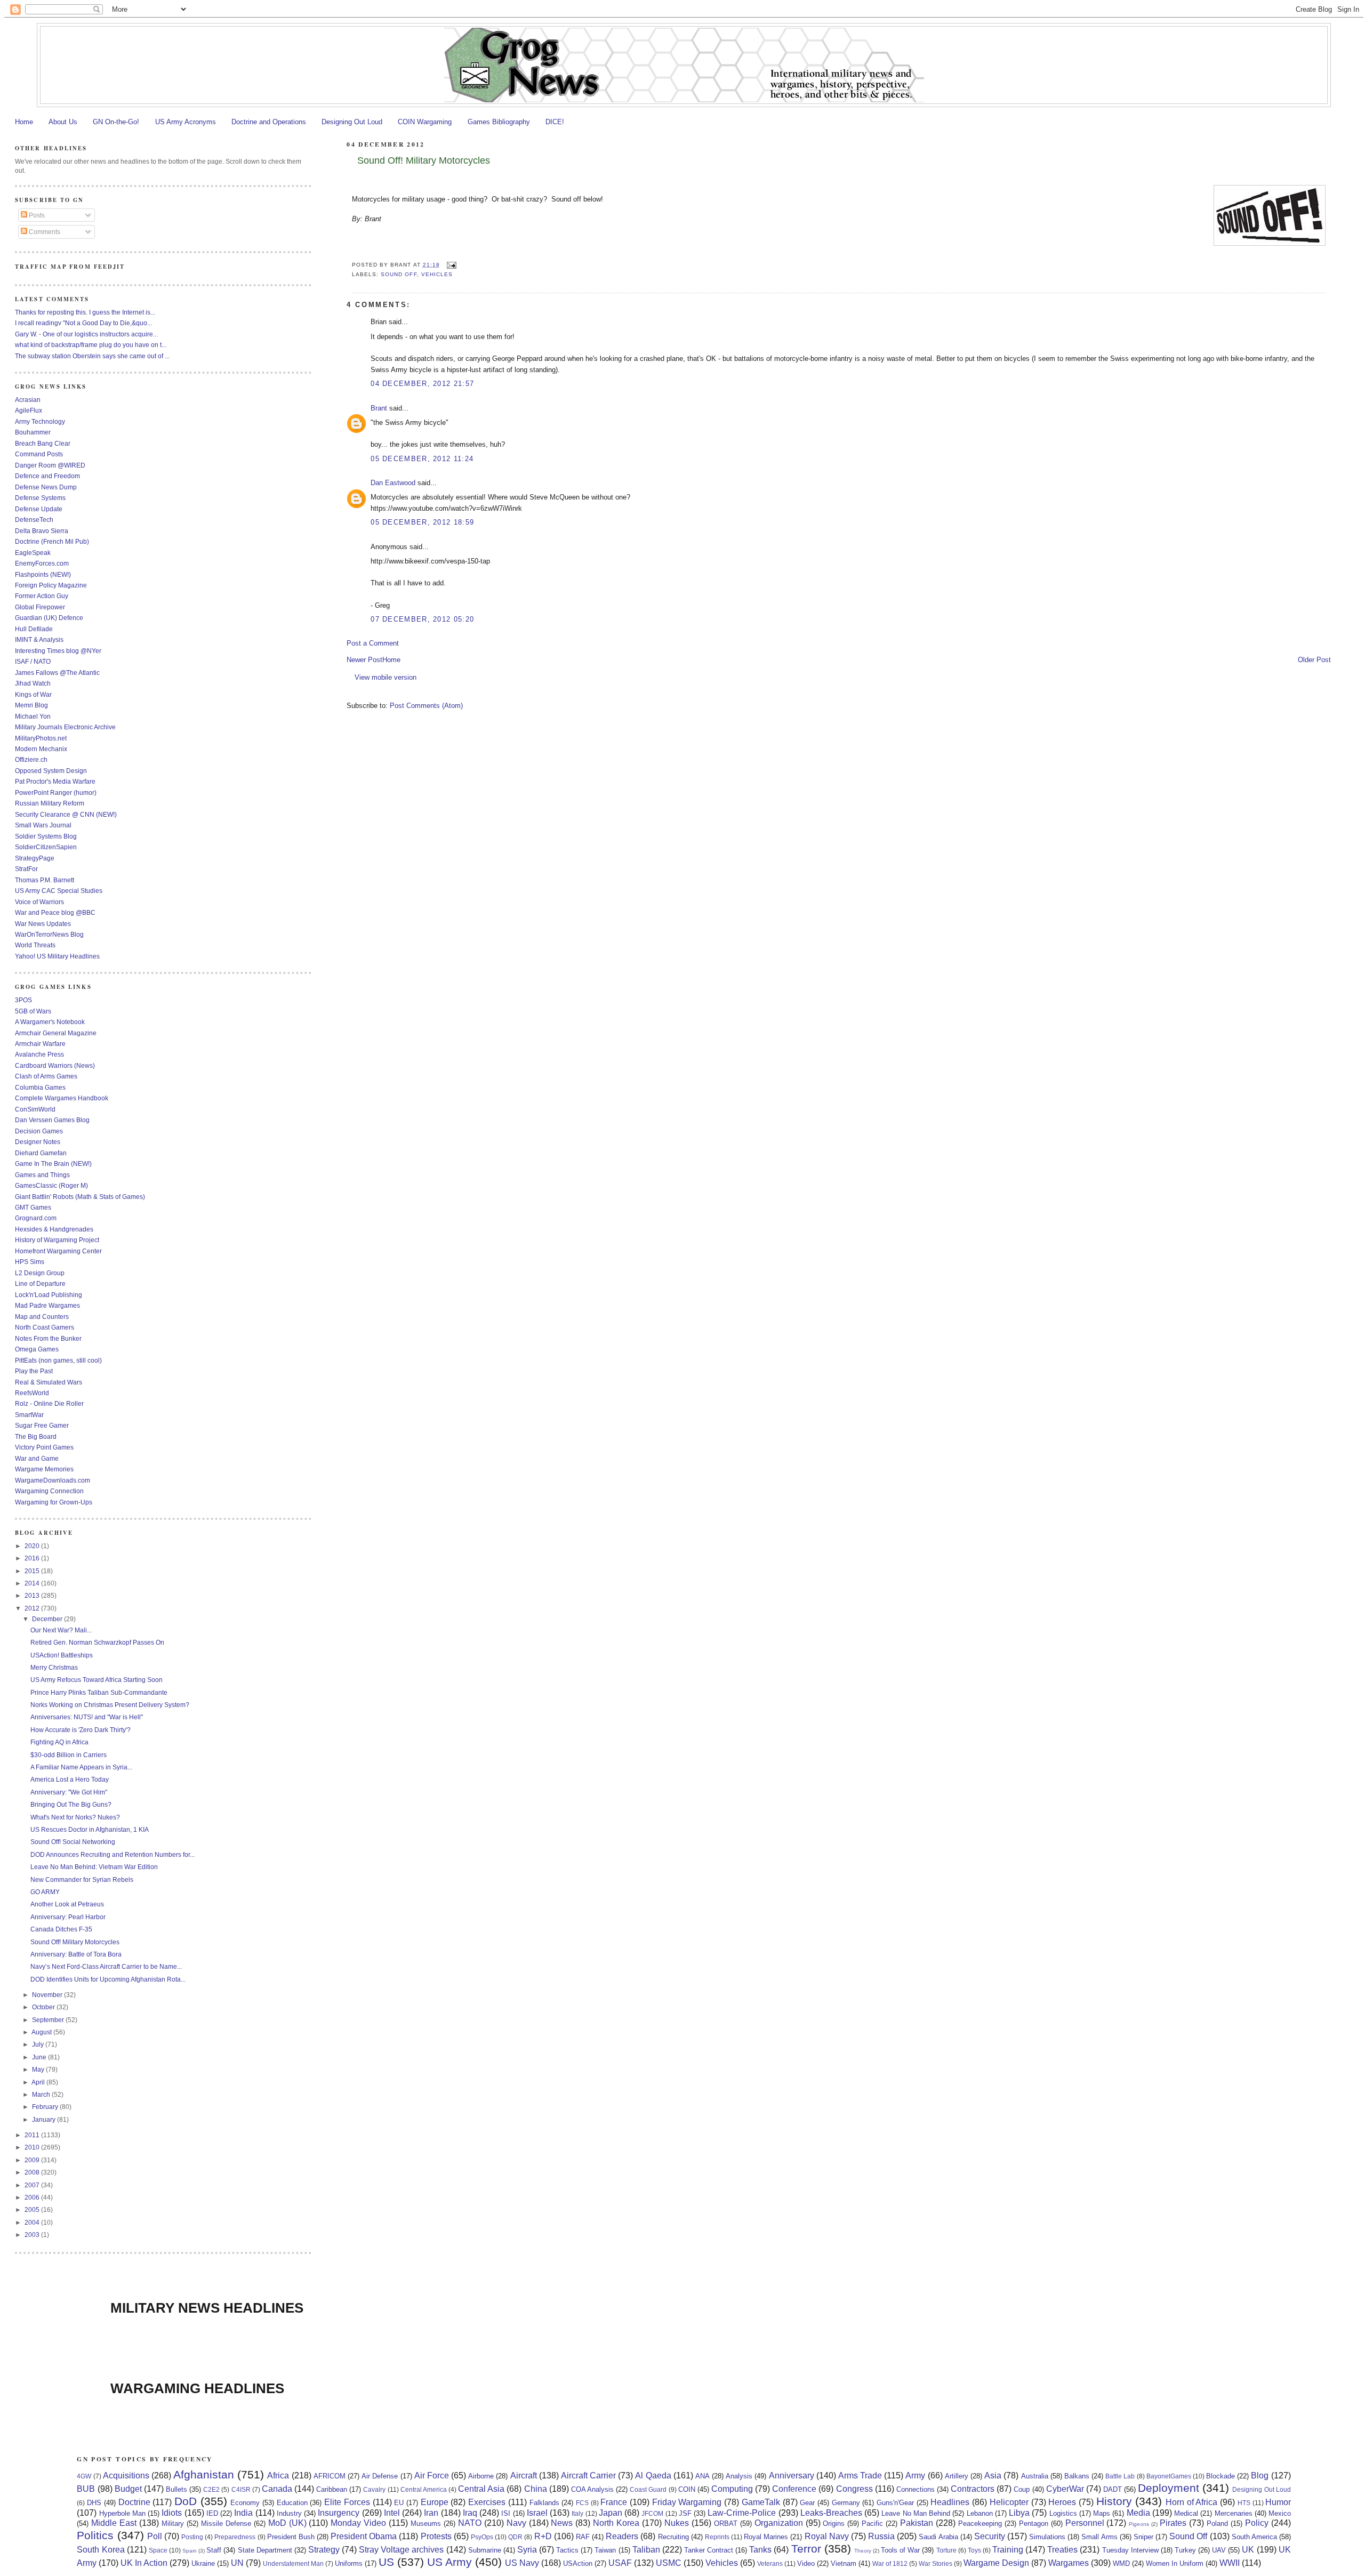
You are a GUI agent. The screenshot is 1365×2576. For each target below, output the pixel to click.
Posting (192, 2537)
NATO (470, 2523)
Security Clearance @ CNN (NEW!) (66, 814)
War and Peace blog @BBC (55, 912)
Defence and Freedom (47, 476)
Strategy (324, 2550)
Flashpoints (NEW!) (43, 574)
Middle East (114, 2523)
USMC (669, 2563)
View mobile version (386, 677)
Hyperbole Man (122, 2513)
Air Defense (380, 2476)
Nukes (677, 2523)
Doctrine (134, 2502)
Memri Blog (31, 705)
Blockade (1221, 2476)
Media (1138, 2513)
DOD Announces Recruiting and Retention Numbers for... (113, 1854)
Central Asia (481, 2489)
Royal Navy (827, 2536)
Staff (214, 2550)
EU (399, 2503)
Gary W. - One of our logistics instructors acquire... (86, 334)
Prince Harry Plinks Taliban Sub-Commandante (99, 1692)
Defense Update (39, 509)
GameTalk (761, 2502)
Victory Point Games (44, 1447)
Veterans (770, 2563)
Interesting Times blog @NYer (58, 651)
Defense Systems (40, 498)
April (39, 2082)
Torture (946, 2550)
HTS (1244, 2503)
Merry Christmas (54, 1667)
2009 (33, 2160)
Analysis (739, 2476)
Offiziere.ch (31, 759)
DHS (94, 2503)
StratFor (26, 869)
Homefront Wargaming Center (58, 1251)
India (243, 2513)
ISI (506, 2513)
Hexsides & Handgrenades (54, 1229)
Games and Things (42, 1175)
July (39, 2044)
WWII (1230, 2563)
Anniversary (792, 2476)
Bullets (176, 2489)
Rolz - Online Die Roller (49, 1403)
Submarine (485, 2550)
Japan (611, 2513)
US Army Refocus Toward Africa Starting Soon (97, 1680)
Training (1008, 2550)
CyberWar (1065, 2489)
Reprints (717, 2537)
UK (1248, 2550)
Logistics (1063, 2513)
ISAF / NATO (33, 661)
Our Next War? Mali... (61, 1630)
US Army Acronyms (186, 122)
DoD (186, 2501)
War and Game (37, 1458)
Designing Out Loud (352, 122)
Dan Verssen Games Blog (52, 1120)
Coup (1022, 2489)
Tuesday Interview (1130, 2550)
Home (24, 122)
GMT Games (33, 1207)
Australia (1035, 2476)
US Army (449, 2562)
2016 (33, 1558)
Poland (1217, 2523)
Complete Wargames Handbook (62, 1098)
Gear (807, 2503)
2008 (33, 2172)
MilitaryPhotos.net (41, 738)
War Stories (936, 2563)
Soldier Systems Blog (46, 836)
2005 (33, 2209)
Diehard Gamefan (41, 1153)
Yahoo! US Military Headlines (57, 956)
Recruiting (673, 2537)
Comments (44, 232)
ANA (702, 2476)
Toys (974, 2550)
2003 (33, 2235)
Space (158, 2550)
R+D (543, 2536)
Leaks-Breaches (831, 2513)
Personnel (1085, 2523)
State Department (265, 2550)
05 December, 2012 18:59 (422, 522)
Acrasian (28, 400)
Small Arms (1099, 2537)
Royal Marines (766, 2537)
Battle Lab (1120, 2476)
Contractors (973, 2489)
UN (237, 2563)
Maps (1102, 2513)
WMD (1121, 2563)
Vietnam (844, 2563)
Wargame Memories (44, 1469)
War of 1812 (890, 2563)
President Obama (364, 2536)
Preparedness (235, 2537)
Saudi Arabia (938, 2537)
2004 (33, 2222)
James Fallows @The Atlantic (57, 673)
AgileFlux (29, 410)
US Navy (522, 2563)
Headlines (950, 2502)
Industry (289, 2513)
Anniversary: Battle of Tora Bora (76, 1954)
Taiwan (605, 2550)
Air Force (432, 2476)
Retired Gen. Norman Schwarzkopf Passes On (97, 1642)
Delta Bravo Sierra (42, 531)
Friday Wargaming (687, 2502)
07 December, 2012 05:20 (422, 619)
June (40, 2057)
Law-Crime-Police (742, 2513)
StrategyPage (35, 858)
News (562, 2523)
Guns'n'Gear (895, 2503)
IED (212, 2513)
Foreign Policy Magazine (51, 585)
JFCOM (652, 2513)
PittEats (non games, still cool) (58, 1360)
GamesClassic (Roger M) (51, 1185)
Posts (36, 215)
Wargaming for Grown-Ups (54, 1502)
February (46, 2107)
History (1114, 2501)
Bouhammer (33, 432)
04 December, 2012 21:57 (422, 384)
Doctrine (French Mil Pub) (52, 541)
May (39, 2069)
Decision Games (39, 1131)
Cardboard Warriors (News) (55, 1065)
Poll (155, 2536)
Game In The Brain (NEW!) (53, 1164)
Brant (379, 408)
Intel (392, 2513)
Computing (732, 2489)
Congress (854, 2489)
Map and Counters (42, 1317)
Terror (806, 2549)
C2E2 (211, 2489)
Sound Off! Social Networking (73, 1842)
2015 (33, 1571)
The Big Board (36, 1436)
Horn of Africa (1191, 2502)
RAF (583, 2537)
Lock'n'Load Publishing (49, 1295)
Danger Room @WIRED (50, 465)
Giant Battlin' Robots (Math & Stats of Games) (80, 1197)
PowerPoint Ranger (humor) (56, 792)
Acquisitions (126, 2476)
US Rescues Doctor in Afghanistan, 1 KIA (90, 1829)
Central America (424, 2489)
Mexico (1280, 2513)
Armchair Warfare (40, 1044)
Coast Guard (648, 2489)
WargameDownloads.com (53, 1480)
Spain (190, 2551)
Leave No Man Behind (916, 2513)
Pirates (1173, 2523)
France (614, 2502)
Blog (1260, 2476)
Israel (537, 2513)
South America (1254, 2537)
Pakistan (917, 2523)
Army (915, 2476)
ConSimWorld (35, 1109)
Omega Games (37, 1349)
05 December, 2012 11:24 (422, 459)
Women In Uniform (1175, 2563)
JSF (685, 2513)
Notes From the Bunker (48, 1338)
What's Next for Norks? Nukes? (75, 1817)
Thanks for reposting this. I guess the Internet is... (85, 312)
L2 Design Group (40, 1273)
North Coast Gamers (45, 1327)
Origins (834, 2523)
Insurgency (339, 2513)
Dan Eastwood (393, 483)
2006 (33, 2197)
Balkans (1077, 2476)
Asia (993, 2476)
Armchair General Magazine (56, 1033)
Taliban (646, 2550)
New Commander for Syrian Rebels (82, 1879)
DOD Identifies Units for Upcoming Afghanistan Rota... (108, 1979)
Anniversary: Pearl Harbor (68, 1917)
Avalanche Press (39, 1054)
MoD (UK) (287, 2523)
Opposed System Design (51, 771)
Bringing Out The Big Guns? (71, 1804)
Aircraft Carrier (588, 2476)
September (49, 2020)
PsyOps (482, 2537)
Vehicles (437, 274)
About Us (63, 122)
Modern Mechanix (41, 749)
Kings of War (33, 694)
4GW (84, 2476)
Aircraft (524, 2476)
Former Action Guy (42, 596)
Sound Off (399, 274)
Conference (794, 2489)
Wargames (1069, 2563)
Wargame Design (996, 2563)
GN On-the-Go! (116, 122)
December (48, 1619)
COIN (687, 2489)
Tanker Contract (709, 2550)
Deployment (1169, 2488)
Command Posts (39, 454)
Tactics (567, 2550)
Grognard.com (36, 1218)
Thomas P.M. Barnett (45, 880)
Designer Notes (38, 1142)
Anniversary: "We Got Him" (69, 1792)
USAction (578, 2563)
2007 (33, 2185)
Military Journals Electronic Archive (65, 727)
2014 (33, 1583)
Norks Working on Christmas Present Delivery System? (110, 1705)
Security (990, 2536)
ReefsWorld (32, 1393)
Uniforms (349, 2563)
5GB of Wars (33, 1011)
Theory (863, 2551)
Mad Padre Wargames (47, 1305)
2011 (33, 2135)
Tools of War (900, 2550)
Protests (436, 2536)
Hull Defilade (34, 629)
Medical (1186, 2513)
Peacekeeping (980, 2523)
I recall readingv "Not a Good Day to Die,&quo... (83, 323)
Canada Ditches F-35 (61, 1929)
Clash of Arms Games (46, 1076)
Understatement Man (293, 2563)
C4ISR (241, 2489)
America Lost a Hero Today (70, 1779)
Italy (577, 2513)
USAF (620, 2563)
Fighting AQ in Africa (59, 1742)
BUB (86, 2489)
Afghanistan (204, 2474)
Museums (426, 2523)
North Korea (616, 2523)
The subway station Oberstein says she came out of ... (92, 356)
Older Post (1314, 660)
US (386, 2562)
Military (173, 2523)
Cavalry (374, 2489)
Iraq (470, 2513)
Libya (1019, 2513)
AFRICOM (330, 2476)
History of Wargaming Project (57, 1240)
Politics (95, 2535)
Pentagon (1034, 2523)
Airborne (481, 2476)
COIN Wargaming (425, 122)
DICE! (555, 122)
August (42, 2032)
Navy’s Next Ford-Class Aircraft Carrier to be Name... (106, 1966)
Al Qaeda (653, 2476)
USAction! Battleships (62, 1655)
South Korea (101, 2550)
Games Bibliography (499, 122)
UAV (1219, 2550)
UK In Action (144, 2563)
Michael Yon (33, 716)
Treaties (1062, 2550)
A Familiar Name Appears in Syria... (81, 1767)
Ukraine (203, 2563)
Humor (1278, 2502)
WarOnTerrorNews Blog (49, 934)
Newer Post (364, 660)
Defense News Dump (46, 487)
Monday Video (358, 2523)
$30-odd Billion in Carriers (69, 1755)
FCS (582, 2503)
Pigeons (1139, 2524)
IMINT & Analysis (39, 639)
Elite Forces (347, 2502)
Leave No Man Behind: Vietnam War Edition (94, 1867)
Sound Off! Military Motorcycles (424, 160)
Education (292, 2503)
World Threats (35, 945)
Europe (435, 2502)
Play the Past (34, 1371)
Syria (527, 2550)
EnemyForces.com (42, 563)
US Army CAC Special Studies (59, 891)
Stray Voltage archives (401, 2550)
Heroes (1062, 2502)
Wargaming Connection (49, 1491)
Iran (431, 2513)
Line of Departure (40, 1283)
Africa (278, 2476)
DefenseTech (34, 520)
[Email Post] (450, 265)
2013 (33, 1595)
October (44, 2007)
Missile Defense (226, 2523)
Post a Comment (373, 643)
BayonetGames (1169, 2476)
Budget (128, 2489)
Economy (245, 2503)
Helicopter (1009, 2502)
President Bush (291, 2537)
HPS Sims (30, 1262)
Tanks (760, 2550)
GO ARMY (45, 1892)
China (536, 2489)
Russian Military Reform (50, 803)
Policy (1257, 2523)
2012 (33, 1608)
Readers (622, 2536)
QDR (515, 2537)
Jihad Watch (33, 683)
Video (806, 2563)
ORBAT (726, 2523)
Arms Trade (860, 2476)
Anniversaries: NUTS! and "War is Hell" (87, 1717)
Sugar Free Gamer (42, 1425)
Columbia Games (40, 1087)
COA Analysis (592, 2489)
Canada (277, 2489)
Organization (779, 2523)
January (45, 2119)
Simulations (1047, 2537)
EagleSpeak (33, 553)
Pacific (872, 2523)
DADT (1113, 2489)
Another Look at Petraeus (67, 1904)
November (48, 1995)
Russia (881, 2536)
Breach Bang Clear (43, 443)
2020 (33, 1546)
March (42, 2094)
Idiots (172, 2513)
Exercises (487, 2502)
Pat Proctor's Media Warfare (55, 781)
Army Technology (40, 421)
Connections (916, 2489)
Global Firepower (40, 607)
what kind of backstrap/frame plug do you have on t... (91, 345)
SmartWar (29, 1415)
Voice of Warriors (39, 902)
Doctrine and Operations (269, 122)
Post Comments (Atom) (426, 706)
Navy (516, 2523)
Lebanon (980, 2513)
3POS (23, 1000)
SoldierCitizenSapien (46, 847)
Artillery (957, 2476)
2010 (33, 2147)
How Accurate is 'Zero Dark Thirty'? (81, 1730)
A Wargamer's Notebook (50, 1022)
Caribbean (332, 2489)
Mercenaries (1234, 2513)
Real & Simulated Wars (49, 1382)
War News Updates (43, 924)
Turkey (1185, 2550)
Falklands (544, 2503)
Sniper (1143, 2537)
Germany (846, 2503)
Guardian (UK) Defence (49, 618)
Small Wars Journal (43, 825)
